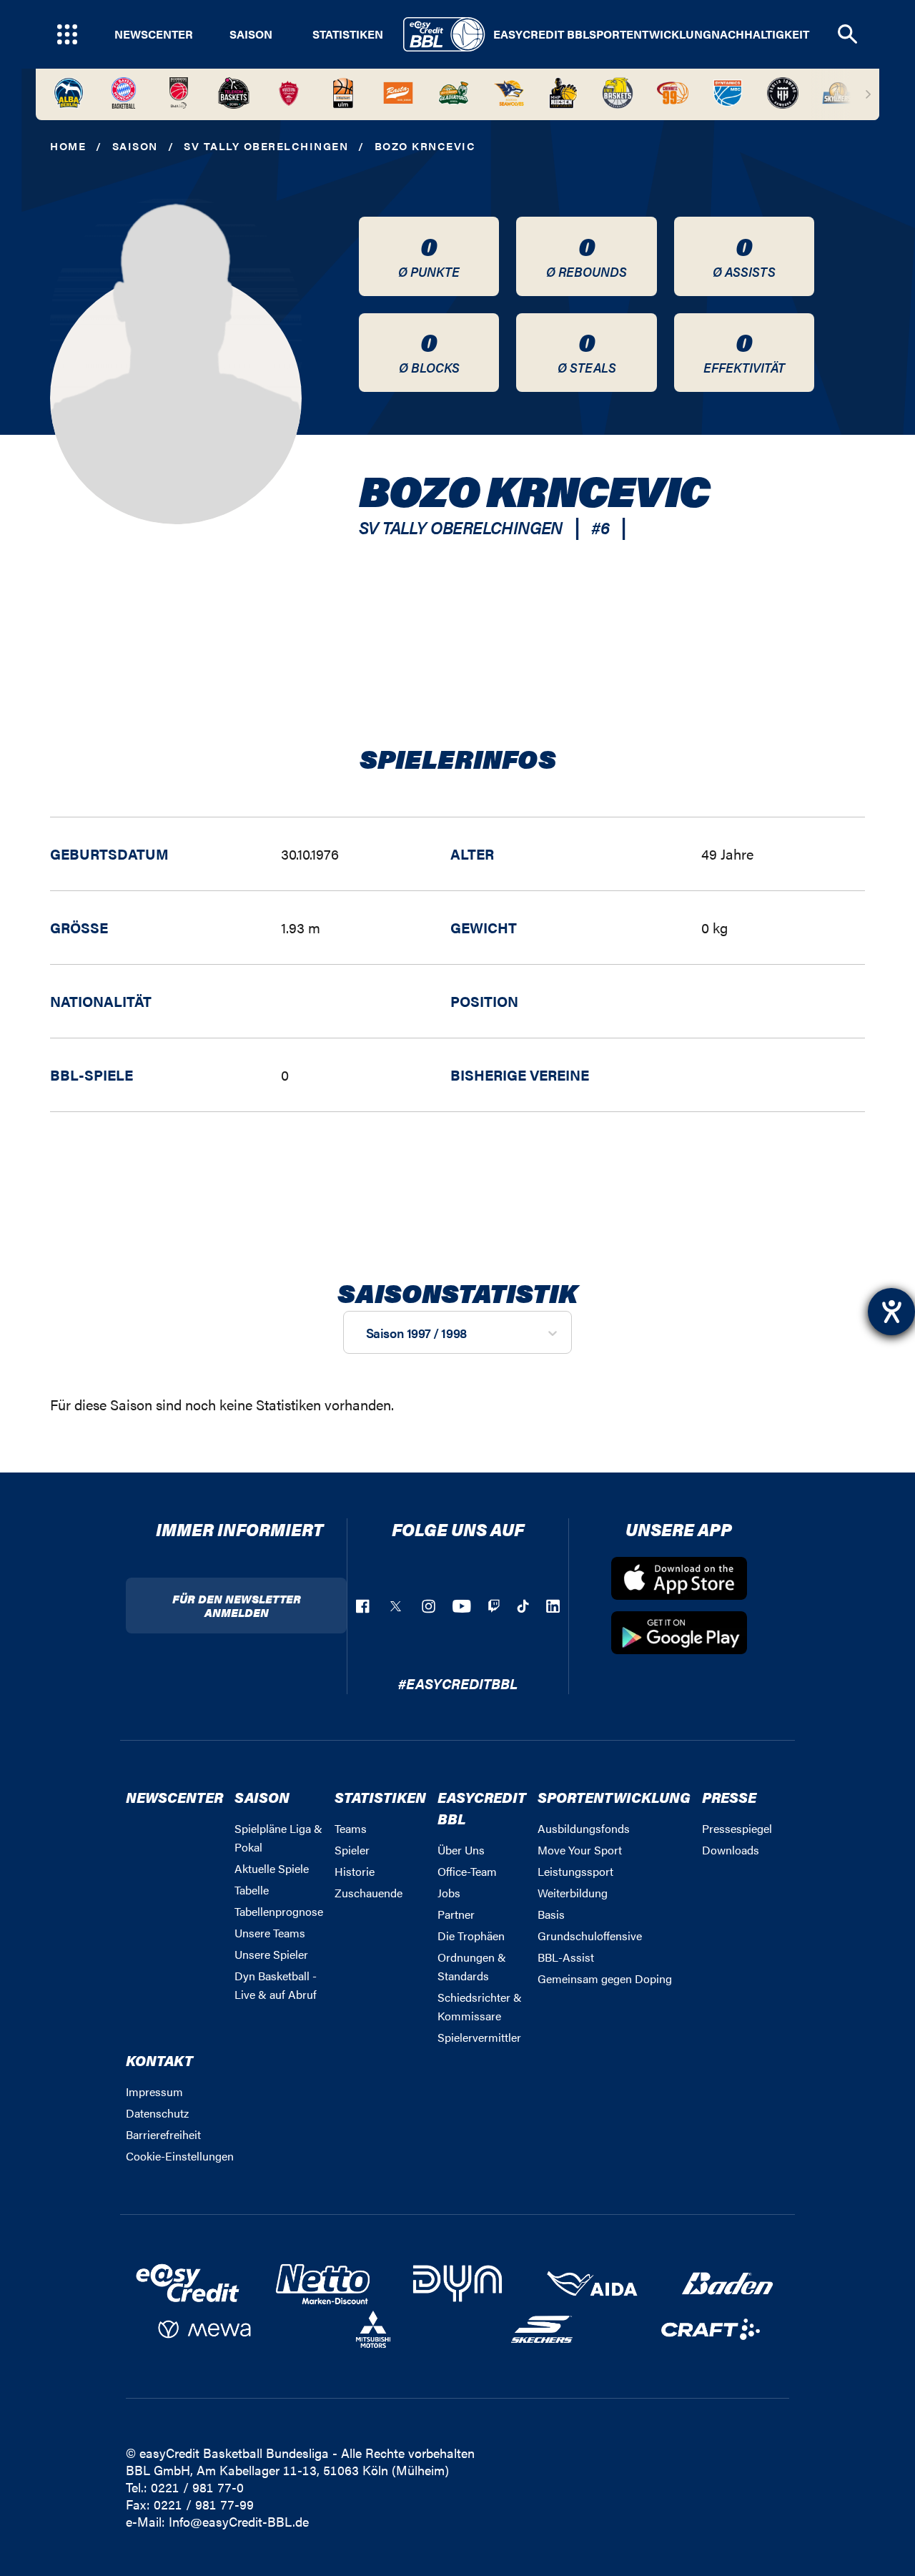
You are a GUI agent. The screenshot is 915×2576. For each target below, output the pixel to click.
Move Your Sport (580, 1850)
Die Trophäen (471, 1936)
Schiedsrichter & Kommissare (480, 2006)
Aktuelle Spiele (272, 1868)
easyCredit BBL (541, 34)
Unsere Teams (270, 1933)
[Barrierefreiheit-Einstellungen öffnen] (891, 1312)
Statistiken (348, 34)
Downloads (731, 1850)
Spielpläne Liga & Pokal (278, 1838)
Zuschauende (369, 1893)
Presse (729, 1797)
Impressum (154, 2091)
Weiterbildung (573, 1893)
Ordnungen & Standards (472, 1966)
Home (68, 146)
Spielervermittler (479, 2037)
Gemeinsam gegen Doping (605, 1978)
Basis (551, 1914)
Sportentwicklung (650, 34)
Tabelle (252, 1890)
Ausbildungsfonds (584, 1828)
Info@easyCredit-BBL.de (239, 2521)
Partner (456, 1914)
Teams (351, 1828)
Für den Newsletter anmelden (237, 1606)
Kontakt (159, 2060)
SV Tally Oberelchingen (266, 146)
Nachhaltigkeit (760, 34)
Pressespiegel (737, 1828)
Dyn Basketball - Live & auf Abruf (276, 1985)
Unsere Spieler (271, 1954)
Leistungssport (575, 1871)
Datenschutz (157, 2113)
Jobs (449, 1893)
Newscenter (154, 34)
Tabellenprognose (279, 1911)
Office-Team (467, 1871)
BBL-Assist (566, 1957)
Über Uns (461, 1850)
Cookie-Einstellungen (180, 2156)
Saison (251, 34)
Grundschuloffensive (590, 1936)
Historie (355, 1871)
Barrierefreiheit (163, 2134)
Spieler (352, 1850)
